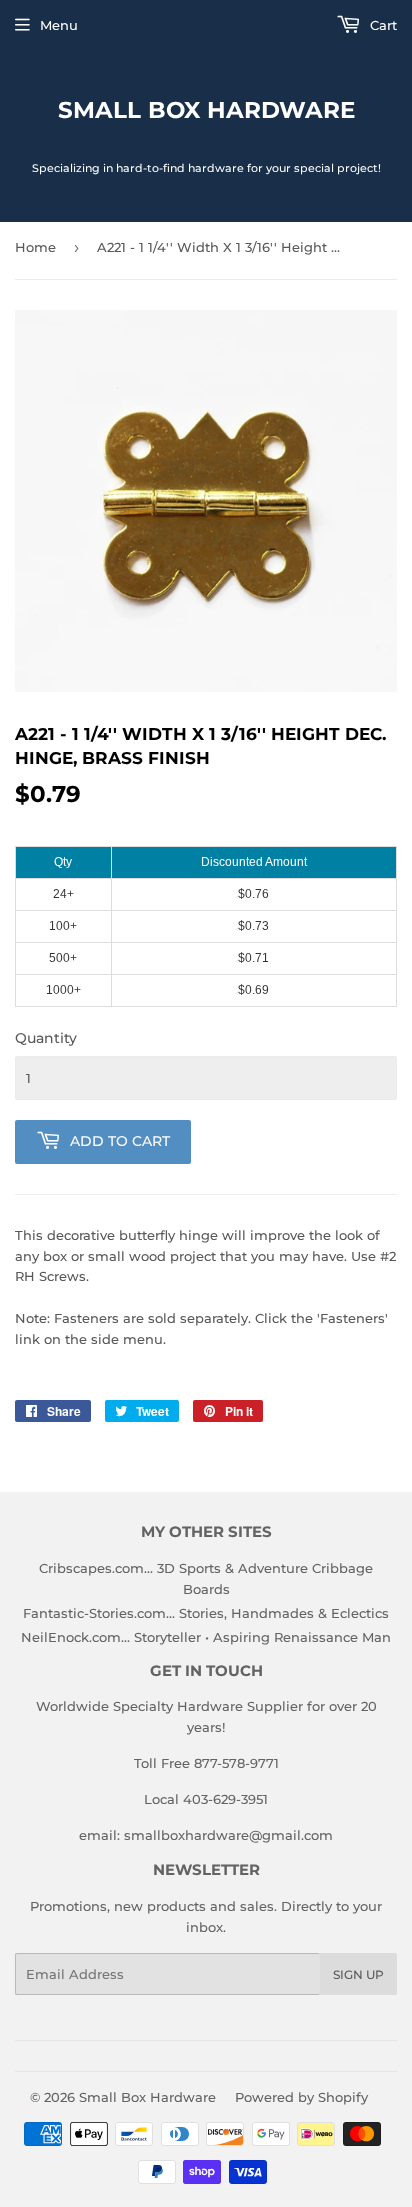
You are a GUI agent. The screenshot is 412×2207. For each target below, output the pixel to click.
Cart (381, 25)
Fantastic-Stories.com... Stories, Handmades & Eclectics (206, 1613)
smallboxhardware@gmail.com (228, 1835)
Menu (59, 25)
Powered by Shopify (301, 2097)
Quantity (46, 1038)
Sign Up (358, 1974)
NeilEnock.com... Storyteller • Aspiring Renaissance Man (206, 1637)
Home (35, 247)
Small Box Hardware (206, 110)
